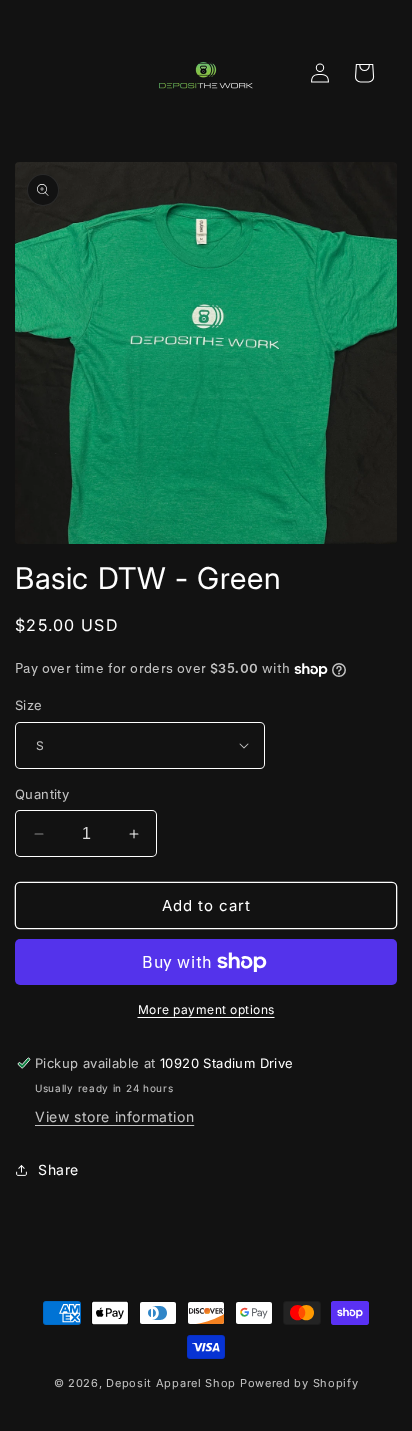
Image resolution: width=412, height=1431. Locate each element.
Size (29, 705)
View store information (114, 1116)
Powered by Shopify (299, 1383)
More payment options (206, 1009)
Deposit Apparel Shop (171, 1383)
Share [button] (58, 1169)
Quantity (42, 794)
